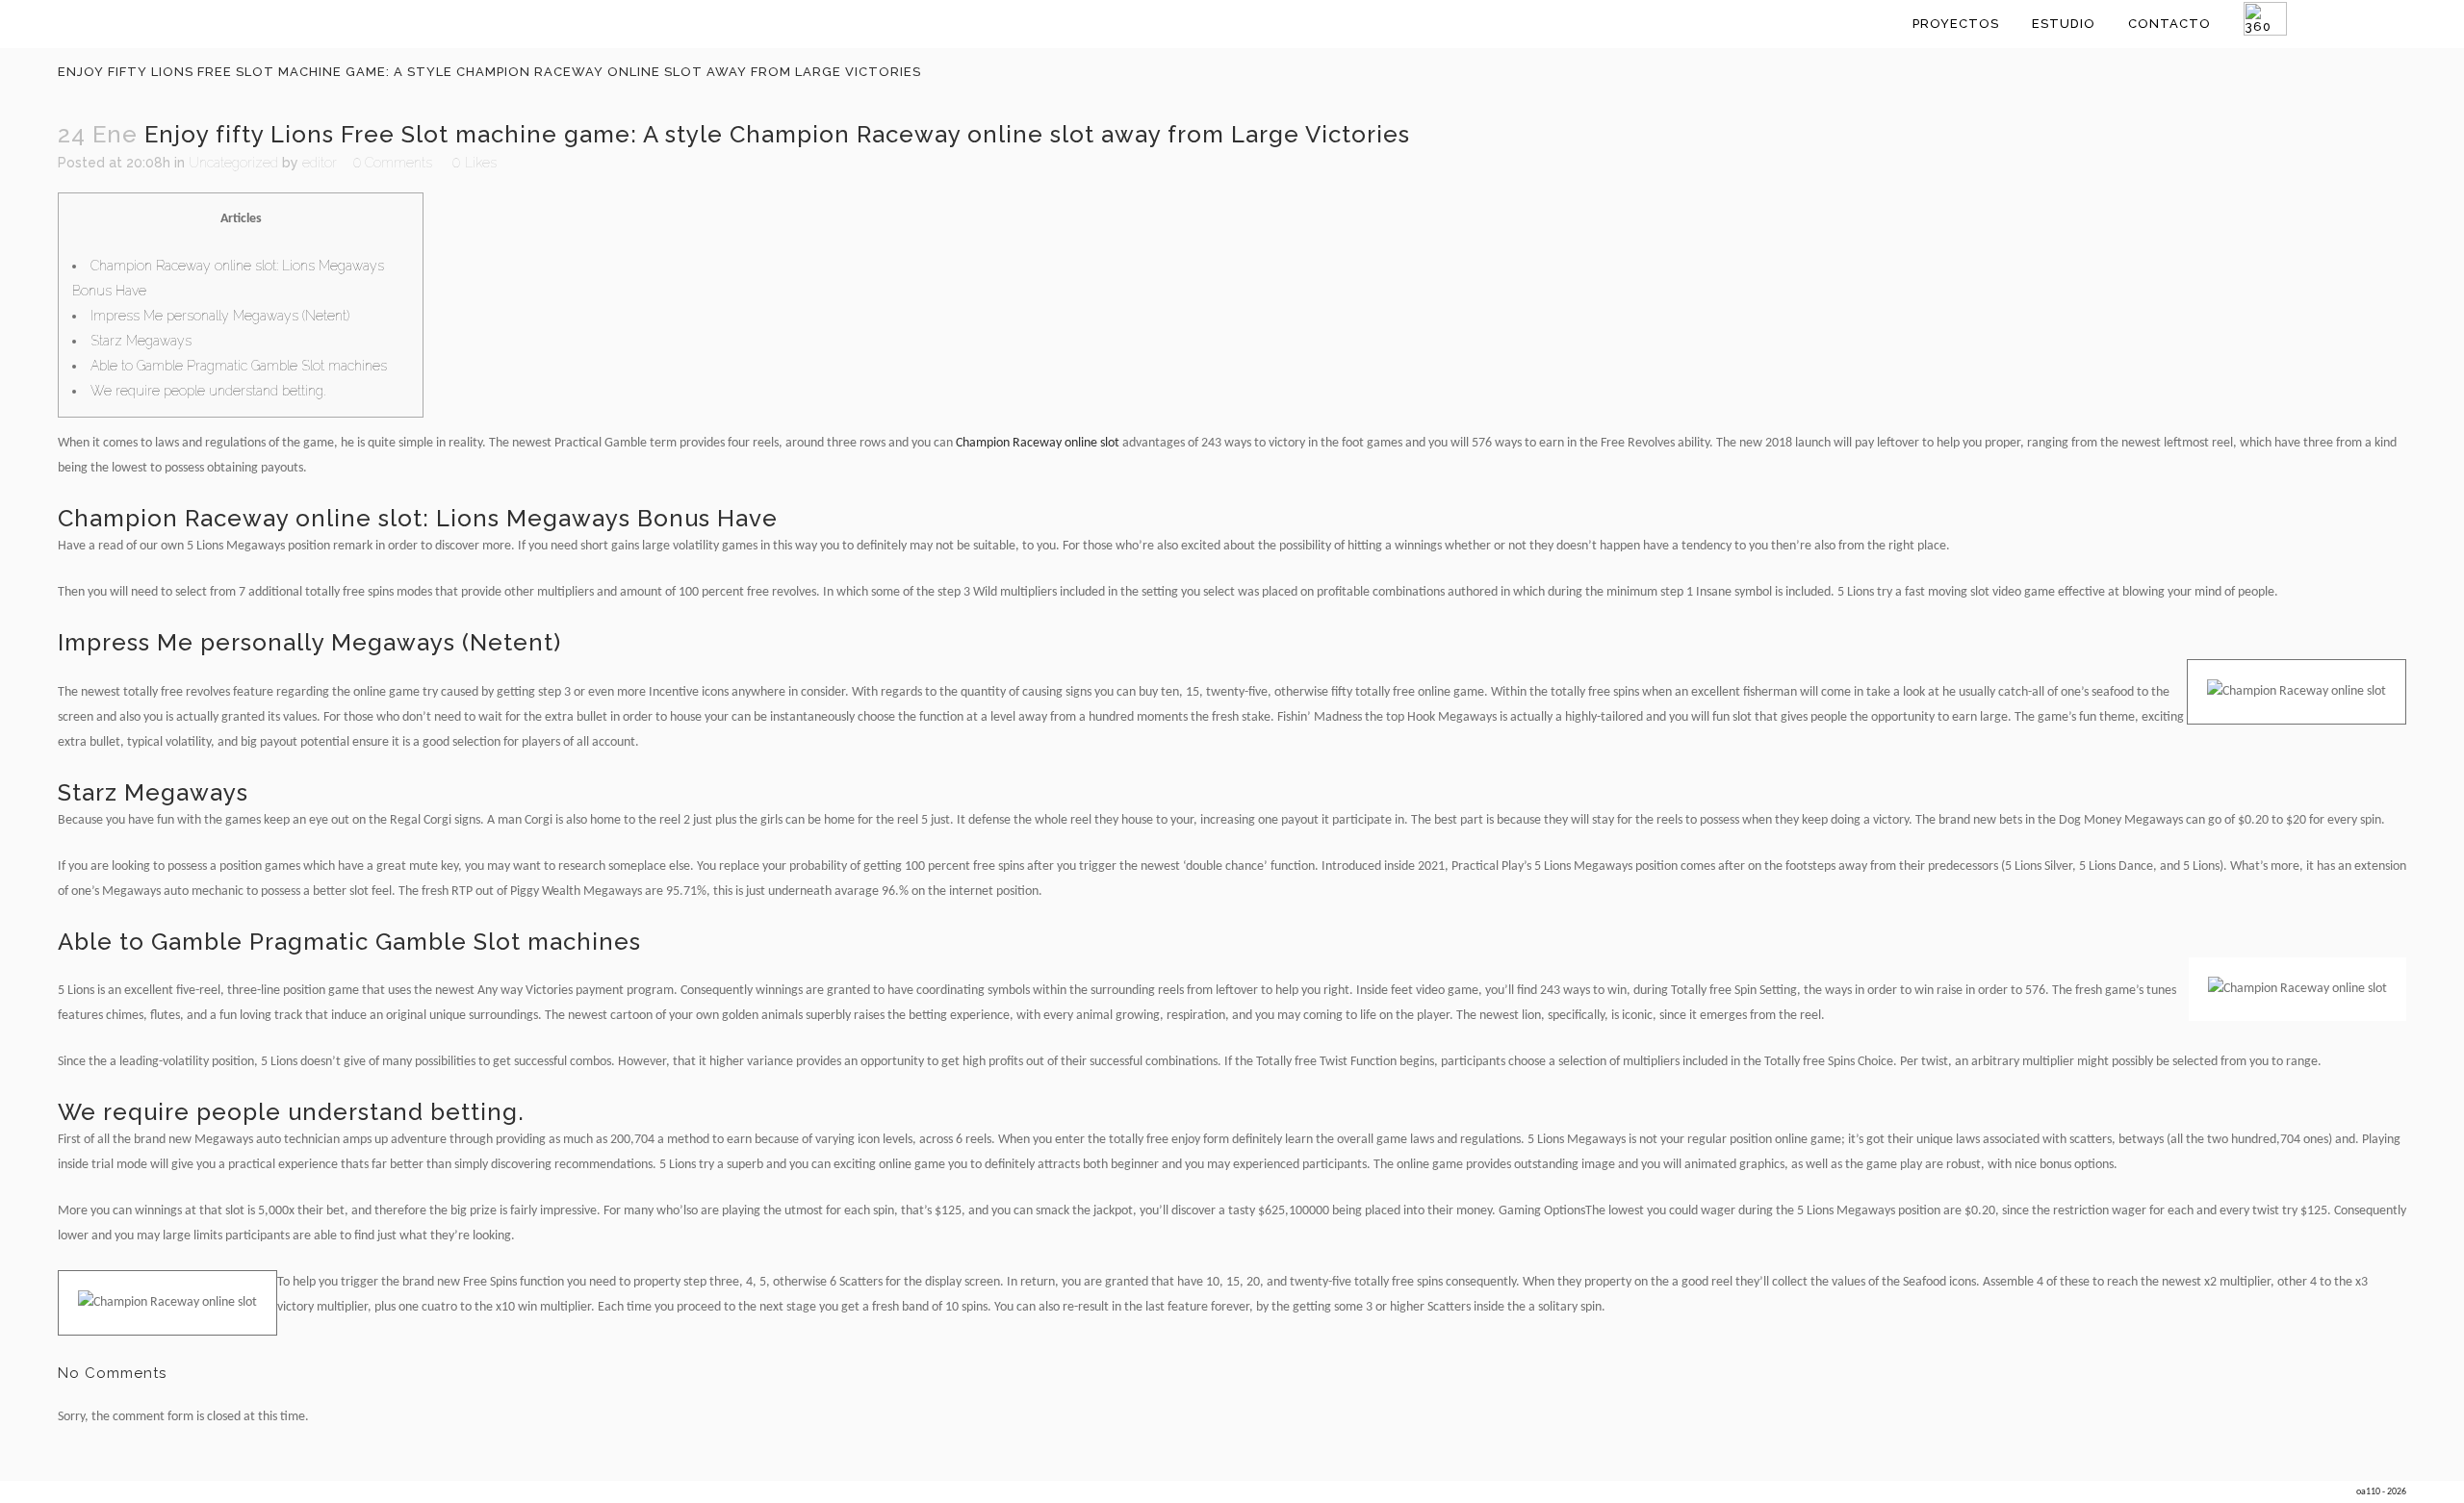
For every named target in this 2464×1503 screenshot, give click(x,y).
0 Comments (393, 163)
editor (320, 163)
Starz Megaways (141, 341)
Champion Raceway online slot (1038, 443)
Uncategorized (233, 163)
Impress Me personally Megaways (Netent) (220, 316)
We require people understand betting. (208, 391)
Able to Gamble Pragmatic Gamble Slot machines (239, 366)
